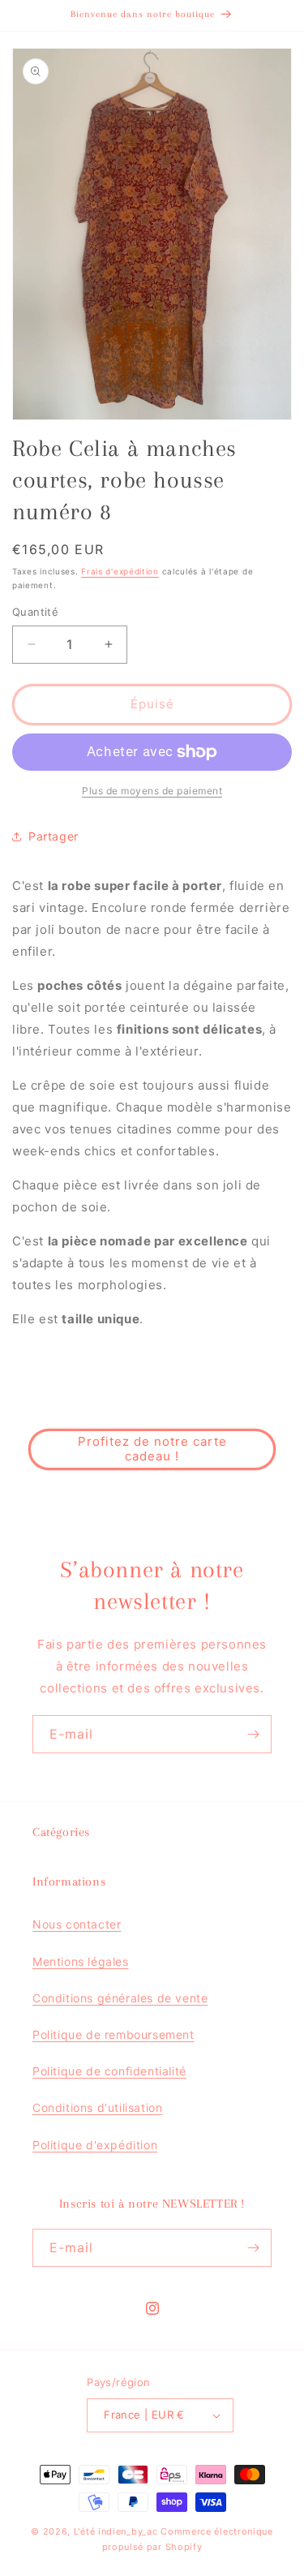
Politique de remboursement (113, 2034)
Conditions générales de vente (120, 1998)
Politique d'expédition (95, 2145)
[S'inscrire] (253, 1734)
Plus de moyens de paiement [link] (152, 791)
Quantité (35, 612)
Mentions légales (81, 1961)
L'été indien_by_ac (116, 2531)
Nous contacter (77, 1924)
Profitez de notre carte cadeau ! (152, 1449)
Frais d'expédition (120, 571)
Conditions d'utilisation (97, 2107)
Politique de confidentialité (109, 2071)
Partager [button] (54, 836)
